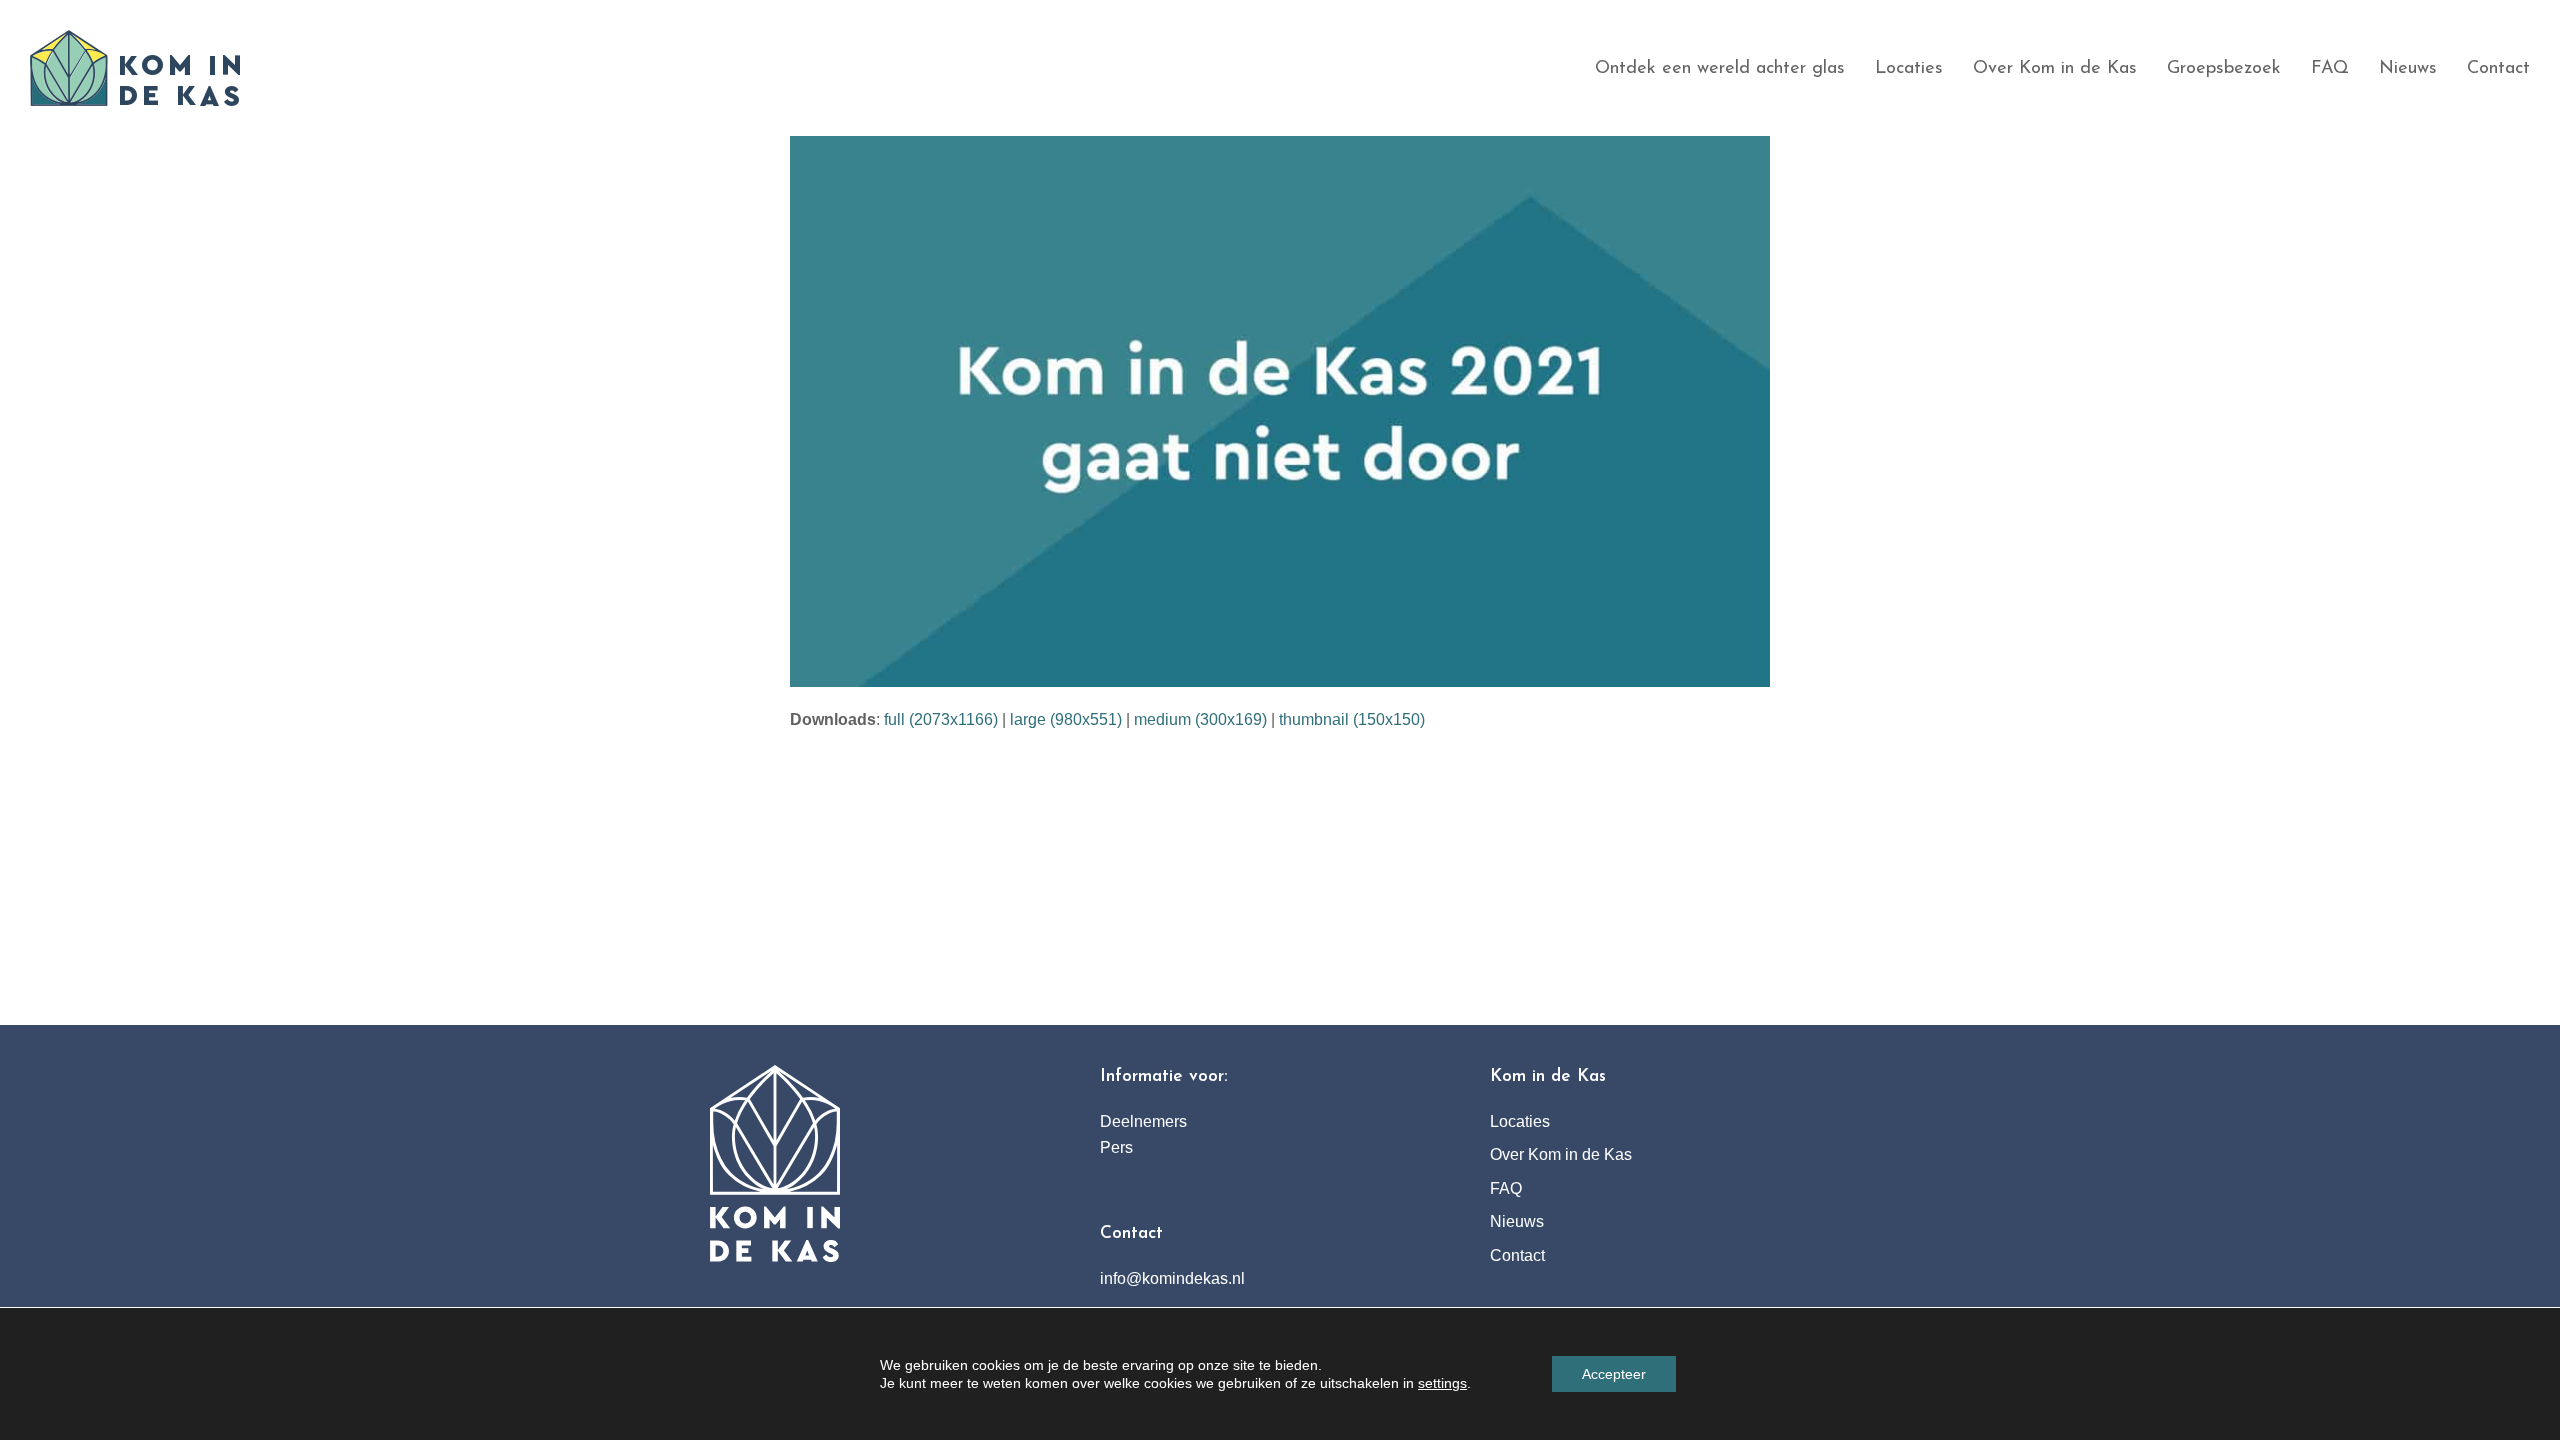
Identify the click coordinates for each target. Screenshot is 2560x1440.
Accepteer (1614, 1374)
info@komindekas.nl (1172, 1278)
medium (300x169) (1200, 719)
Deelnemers (1143, 1121)
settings (1442, 1383)
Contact (1517, 1255)
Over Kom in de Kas (1561, 1154)
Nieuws (1517, 1221)
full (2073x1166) (941, 719)
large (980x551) (1066, 719)
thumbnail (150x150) (1352, 719)
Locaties (1520, 1121)
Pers (1116, 1147)
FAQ (1506, 1188)
